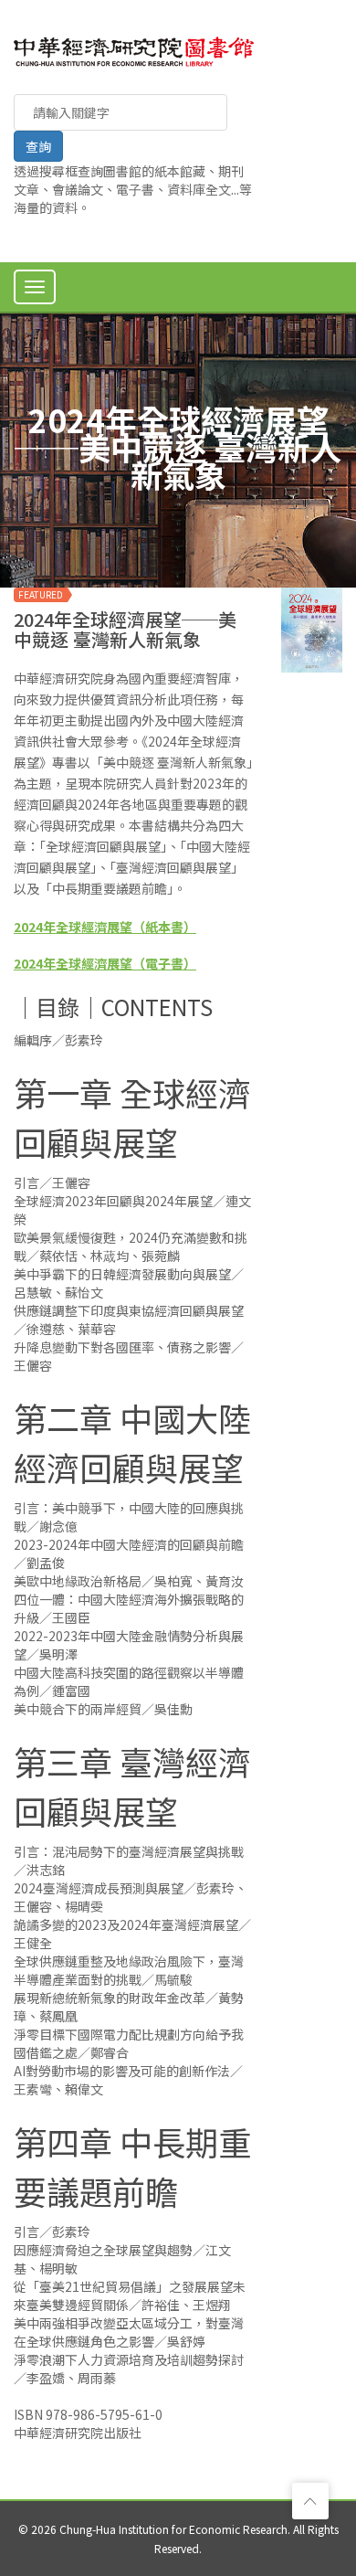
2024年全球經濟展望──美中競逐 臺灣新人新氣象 (125, 629)
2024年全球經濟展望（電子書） (105, 963)
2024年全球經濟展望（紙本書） (105, 927)
